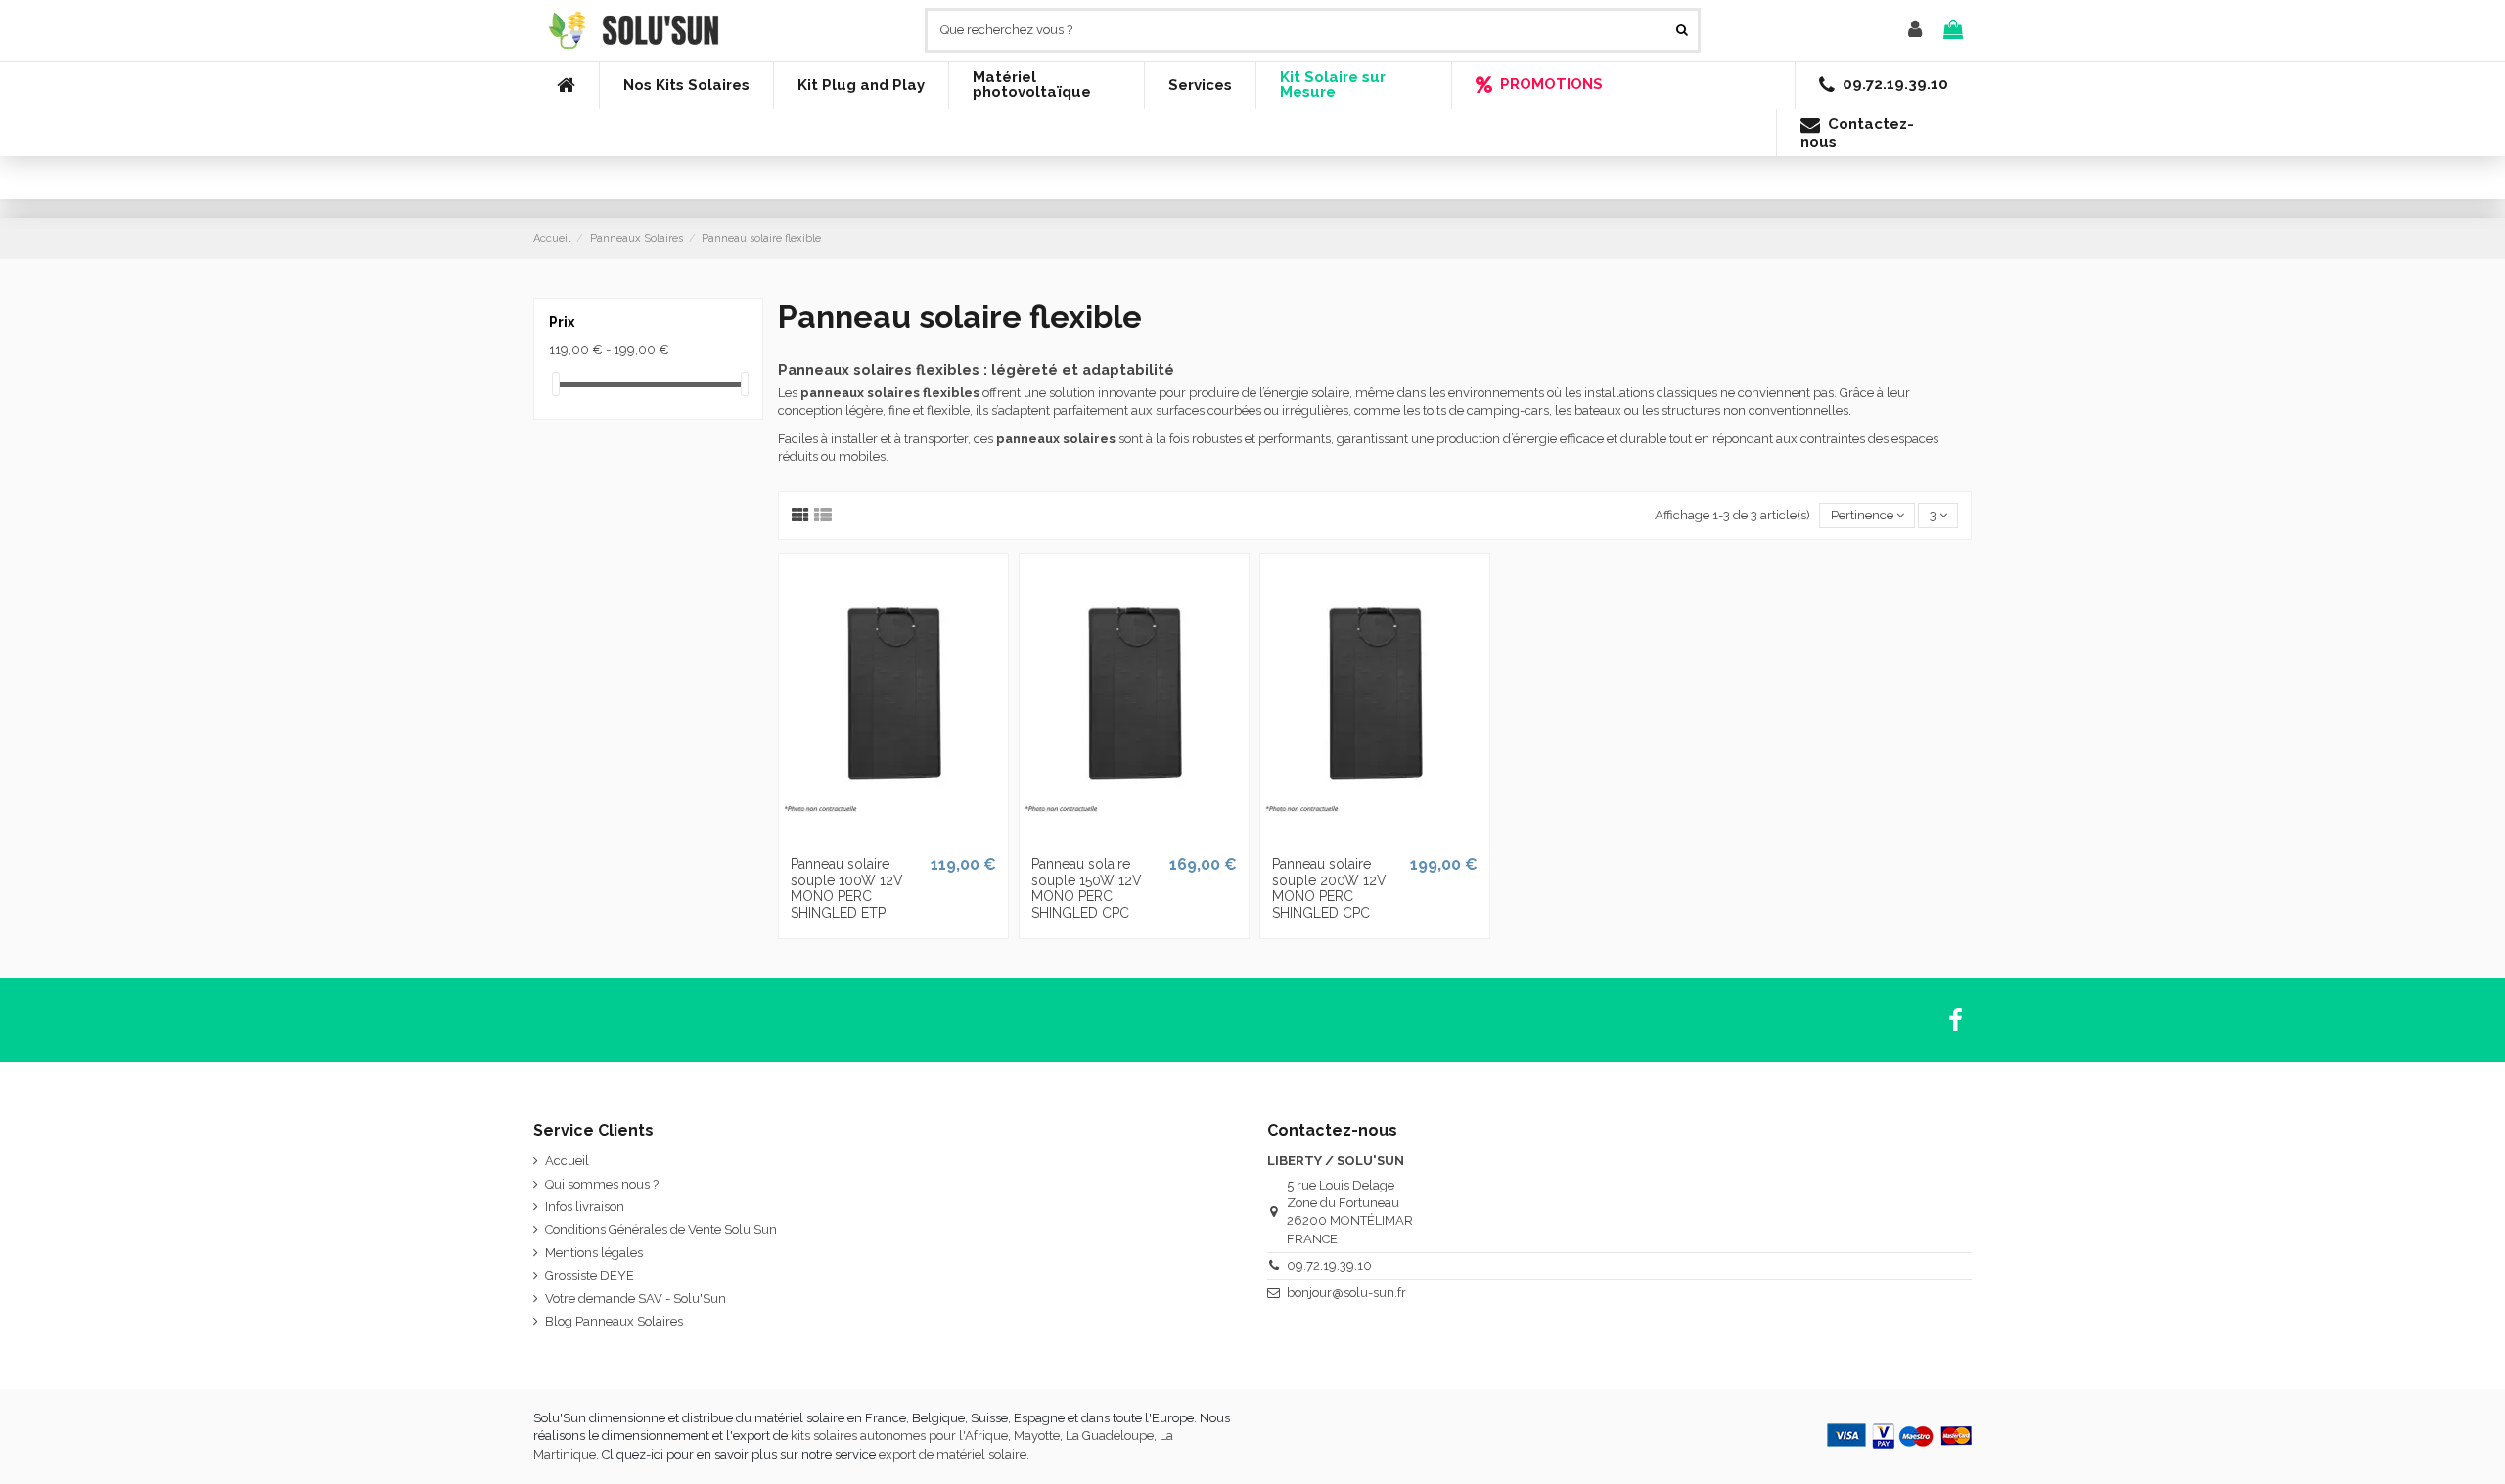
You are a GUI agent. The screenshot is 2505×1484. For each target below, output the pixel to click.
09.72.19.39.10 (1329, 1265)
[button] (686, 85)
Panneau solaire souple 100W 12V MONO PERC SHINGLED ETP (847, 888)
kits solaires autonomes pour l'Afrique (899, 1436)
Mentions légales (594, 1253)
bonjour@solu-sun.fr (1346, 1293)
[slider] (556, 384)
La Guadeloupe (1110, 1436)
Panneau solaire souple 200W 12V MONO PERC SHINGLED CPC (1329, 888)
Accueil (567, 1161)
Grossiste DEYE (590, 1275)
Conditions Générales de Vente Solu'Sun (661, 1229)
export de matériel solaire (953, 1454)
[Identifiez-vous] (1915, 30)
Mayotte (1037, 1436)
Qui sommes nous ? (602, 1184)
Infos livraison (585, 1207)
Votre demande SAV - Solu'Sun (636, 1299)
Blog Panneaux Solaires (614, 1321)
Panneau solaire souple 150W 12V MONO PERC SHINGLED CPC (1087, 888)
